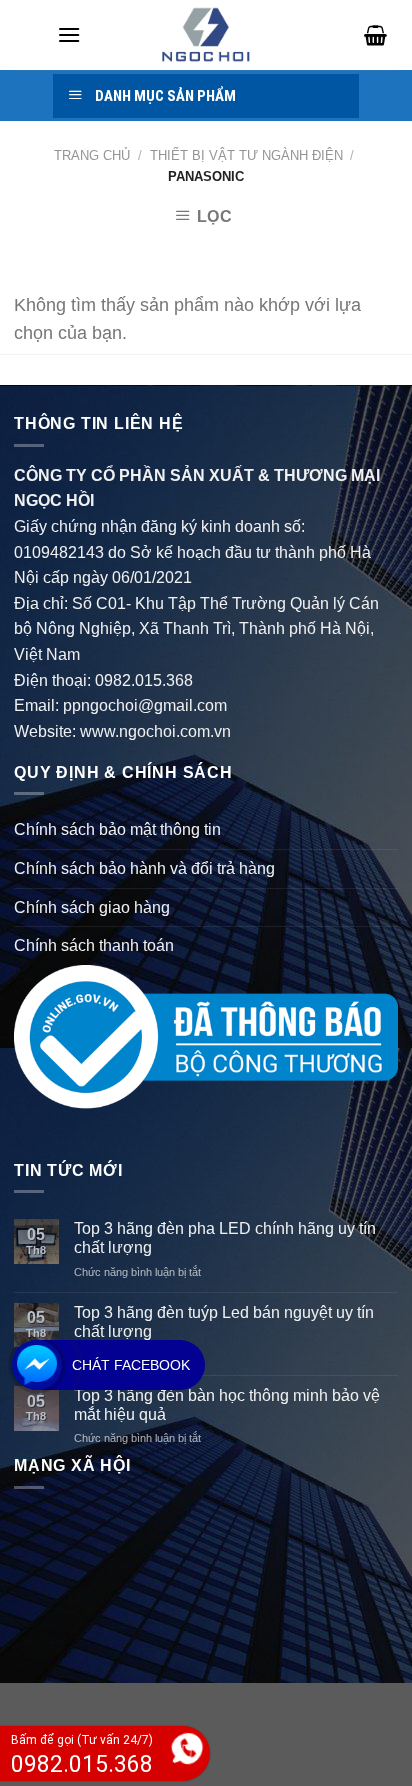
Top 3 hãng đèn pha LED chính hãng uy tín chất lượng (225, 1238)
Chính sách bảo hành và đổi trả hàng (144, 868)
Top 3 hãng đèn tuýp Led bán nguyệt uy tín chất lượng (224, 1322)
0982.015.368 (144, 680)
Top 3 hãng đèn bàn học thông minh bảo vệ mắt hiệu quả (227, 1405)
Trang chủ (92, 155)
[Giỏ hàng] (368, 35)
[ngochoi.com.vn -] (206, 35)
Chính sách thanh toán (94, 945)
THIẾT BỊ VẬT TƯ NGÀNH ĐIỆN (246, 155)
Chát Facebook (131, 1365)
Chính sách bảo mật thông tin (117, 829)
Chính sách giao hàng (92, 907)
